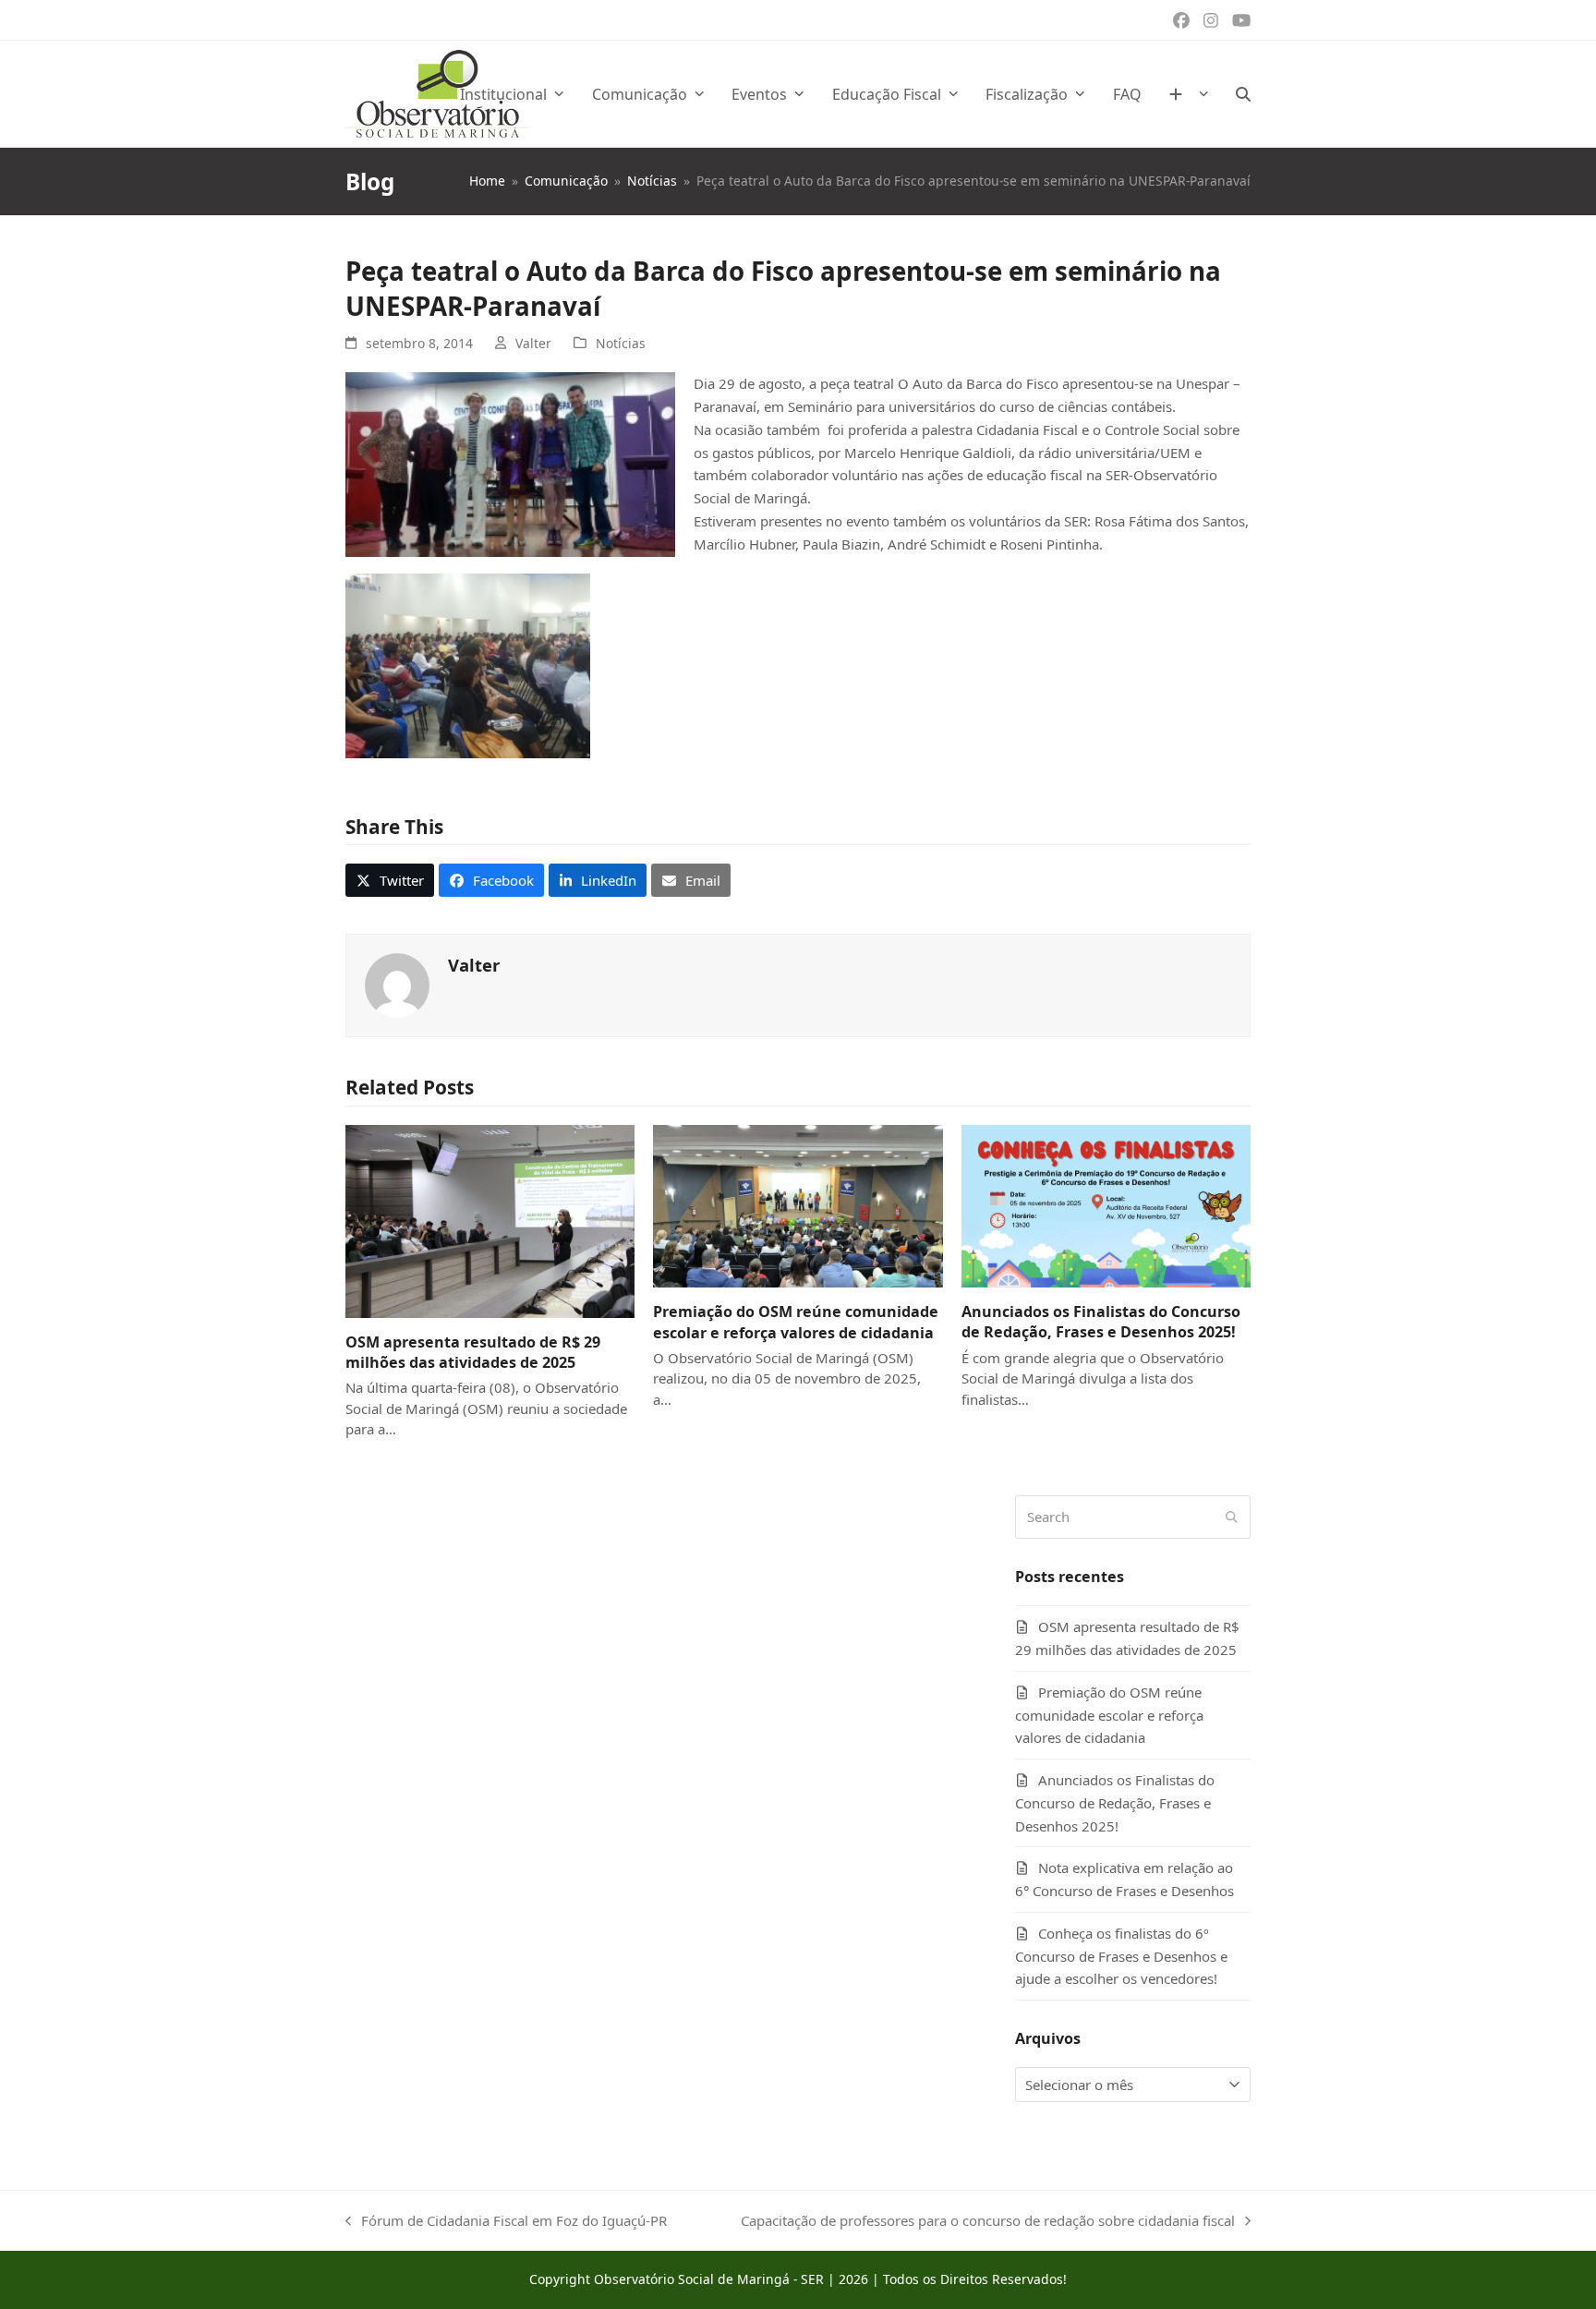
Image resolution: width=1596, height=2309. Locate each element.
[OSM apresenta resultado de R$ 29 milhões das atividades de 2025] (490, 1220)
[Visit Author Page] (397, 984)
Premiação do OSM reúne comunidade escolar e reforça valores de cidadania (796, 1322)
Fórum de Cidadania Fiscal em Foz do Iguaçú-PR (506, 2222)
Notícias (621, 343)
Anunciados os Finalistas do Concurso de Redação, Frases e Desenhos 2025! (1101, 1322)
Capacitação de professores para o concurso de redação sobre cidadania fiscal (988, 2222)
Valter (533, 343)
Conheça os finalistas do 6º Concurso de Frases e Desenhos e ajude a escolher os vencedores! (1121, 1956)
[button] (1243, 94)
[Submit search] (1232, 1517)
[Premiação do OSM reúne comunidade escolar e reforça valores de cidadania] (798, 1204)
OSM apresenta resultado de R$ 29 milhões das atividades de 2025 (473, 1352)
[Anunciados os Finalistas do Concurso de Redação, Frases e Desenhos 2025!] (1106, 1204)
